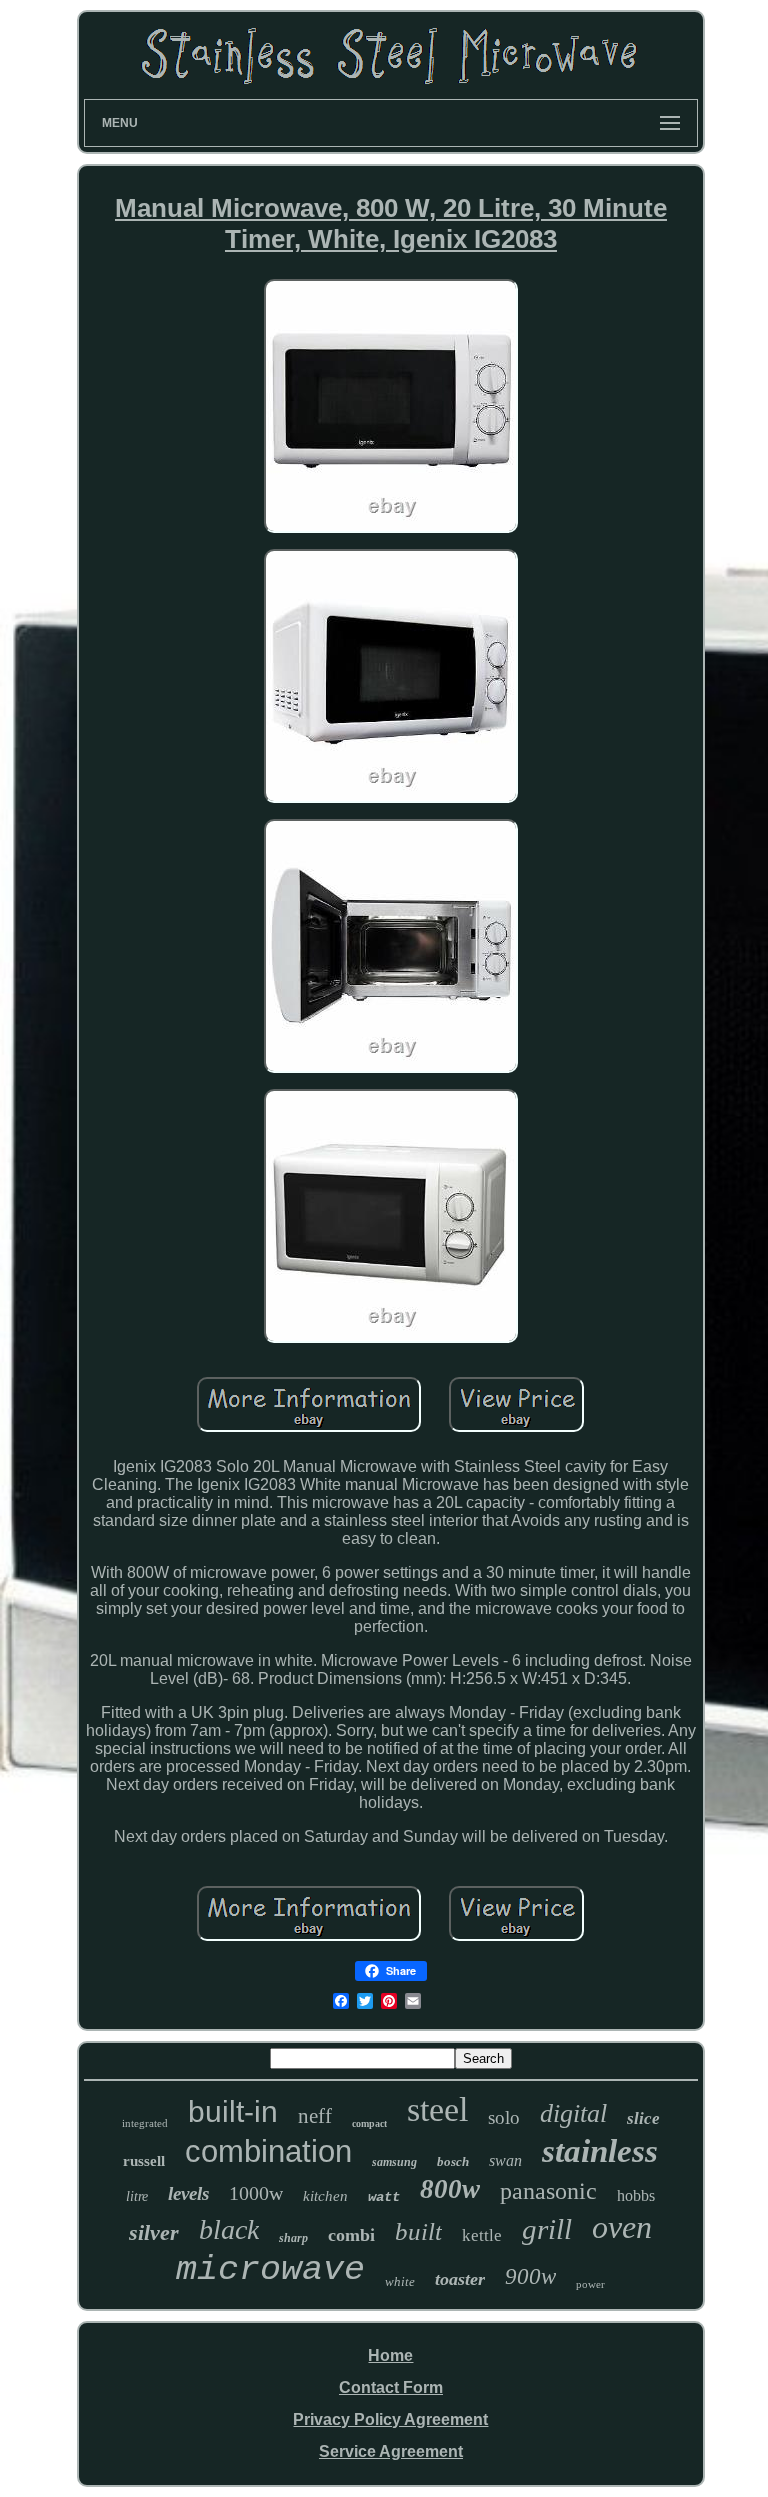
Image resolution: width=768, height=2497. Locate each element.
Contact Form (391, 2387)
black (229, 2229)
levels (188, 2193)
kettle (482, 2235)
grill (547, 2229)
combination (268, 2151)
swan (505, 2160)
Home (390, 2355)
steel (437, 2109)
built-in (233, 2111)
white (400, 2281)
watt (384, 2197)
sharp (293, 2238)
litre (137, 2196)
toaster (460, 2279)
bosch (453, 2161)
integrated (145, 2123)
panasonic (548, 2191)
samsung (394, 2162)
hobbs (636, 2195)
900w (530, 2276)
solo (504, 2117)
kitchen (325, 2196)
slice (643, 2118)
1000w (256, 2193)
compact (369, 2123)
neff (315, 2116)
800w (450, 2189)
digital (573, 2113)
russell (144, 2161)
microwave (270, 2270)
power (590, 2284)
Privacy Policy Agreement (390, 2419)
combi (351, 2235)
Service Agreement (391, 2451)
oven (622, 2227)
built (418, 2231)
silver (154, 2232)
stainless (600, 2151)
